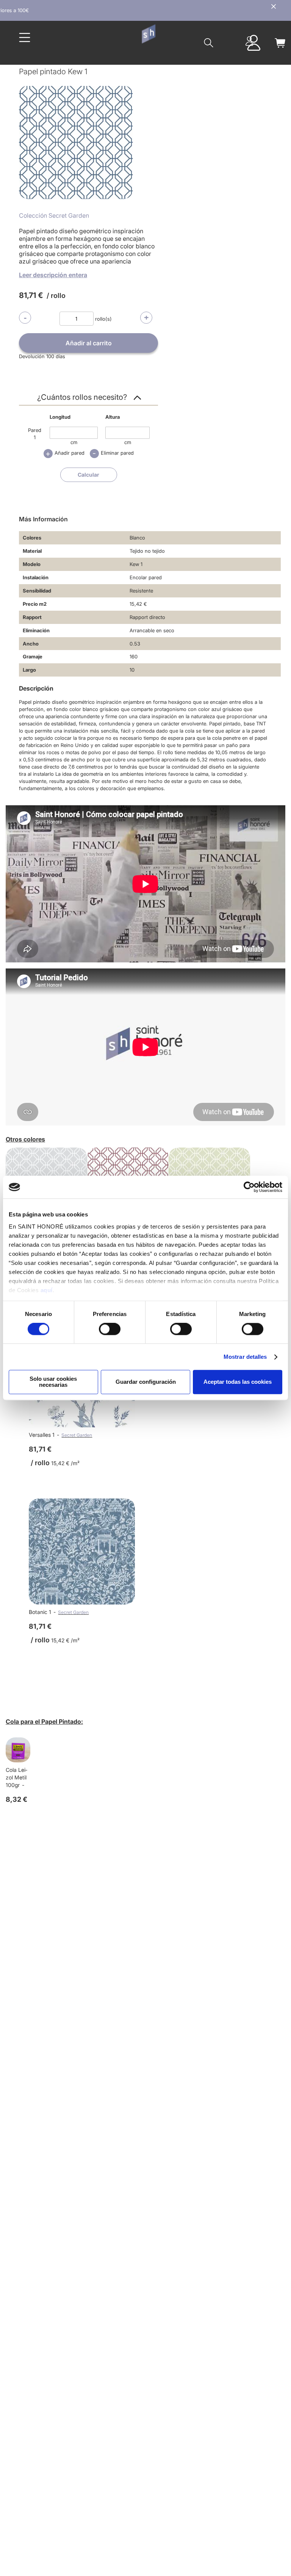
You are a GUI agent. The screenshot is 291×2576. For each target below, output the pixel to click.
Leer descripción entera (53, 275)
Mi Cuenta (249, 41)
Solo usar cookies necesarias (53, 1382)
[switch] (110, 1330)
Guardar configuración (146, 1382)
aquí (47, 1290)
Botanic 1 (40, 1612)
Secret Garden (77, 1435)
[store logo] (148, 34)
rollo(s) (103, 319)
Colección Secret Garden (54, 215)
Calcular (88, 475)
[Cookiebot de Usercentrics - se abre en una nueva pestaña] (249, 1187)
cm (74, 442)
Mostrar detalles (245, 1357)
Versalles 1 (42, 1435)
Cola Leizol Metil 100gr (16, 1777)
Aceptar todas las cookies (238, 1382)
